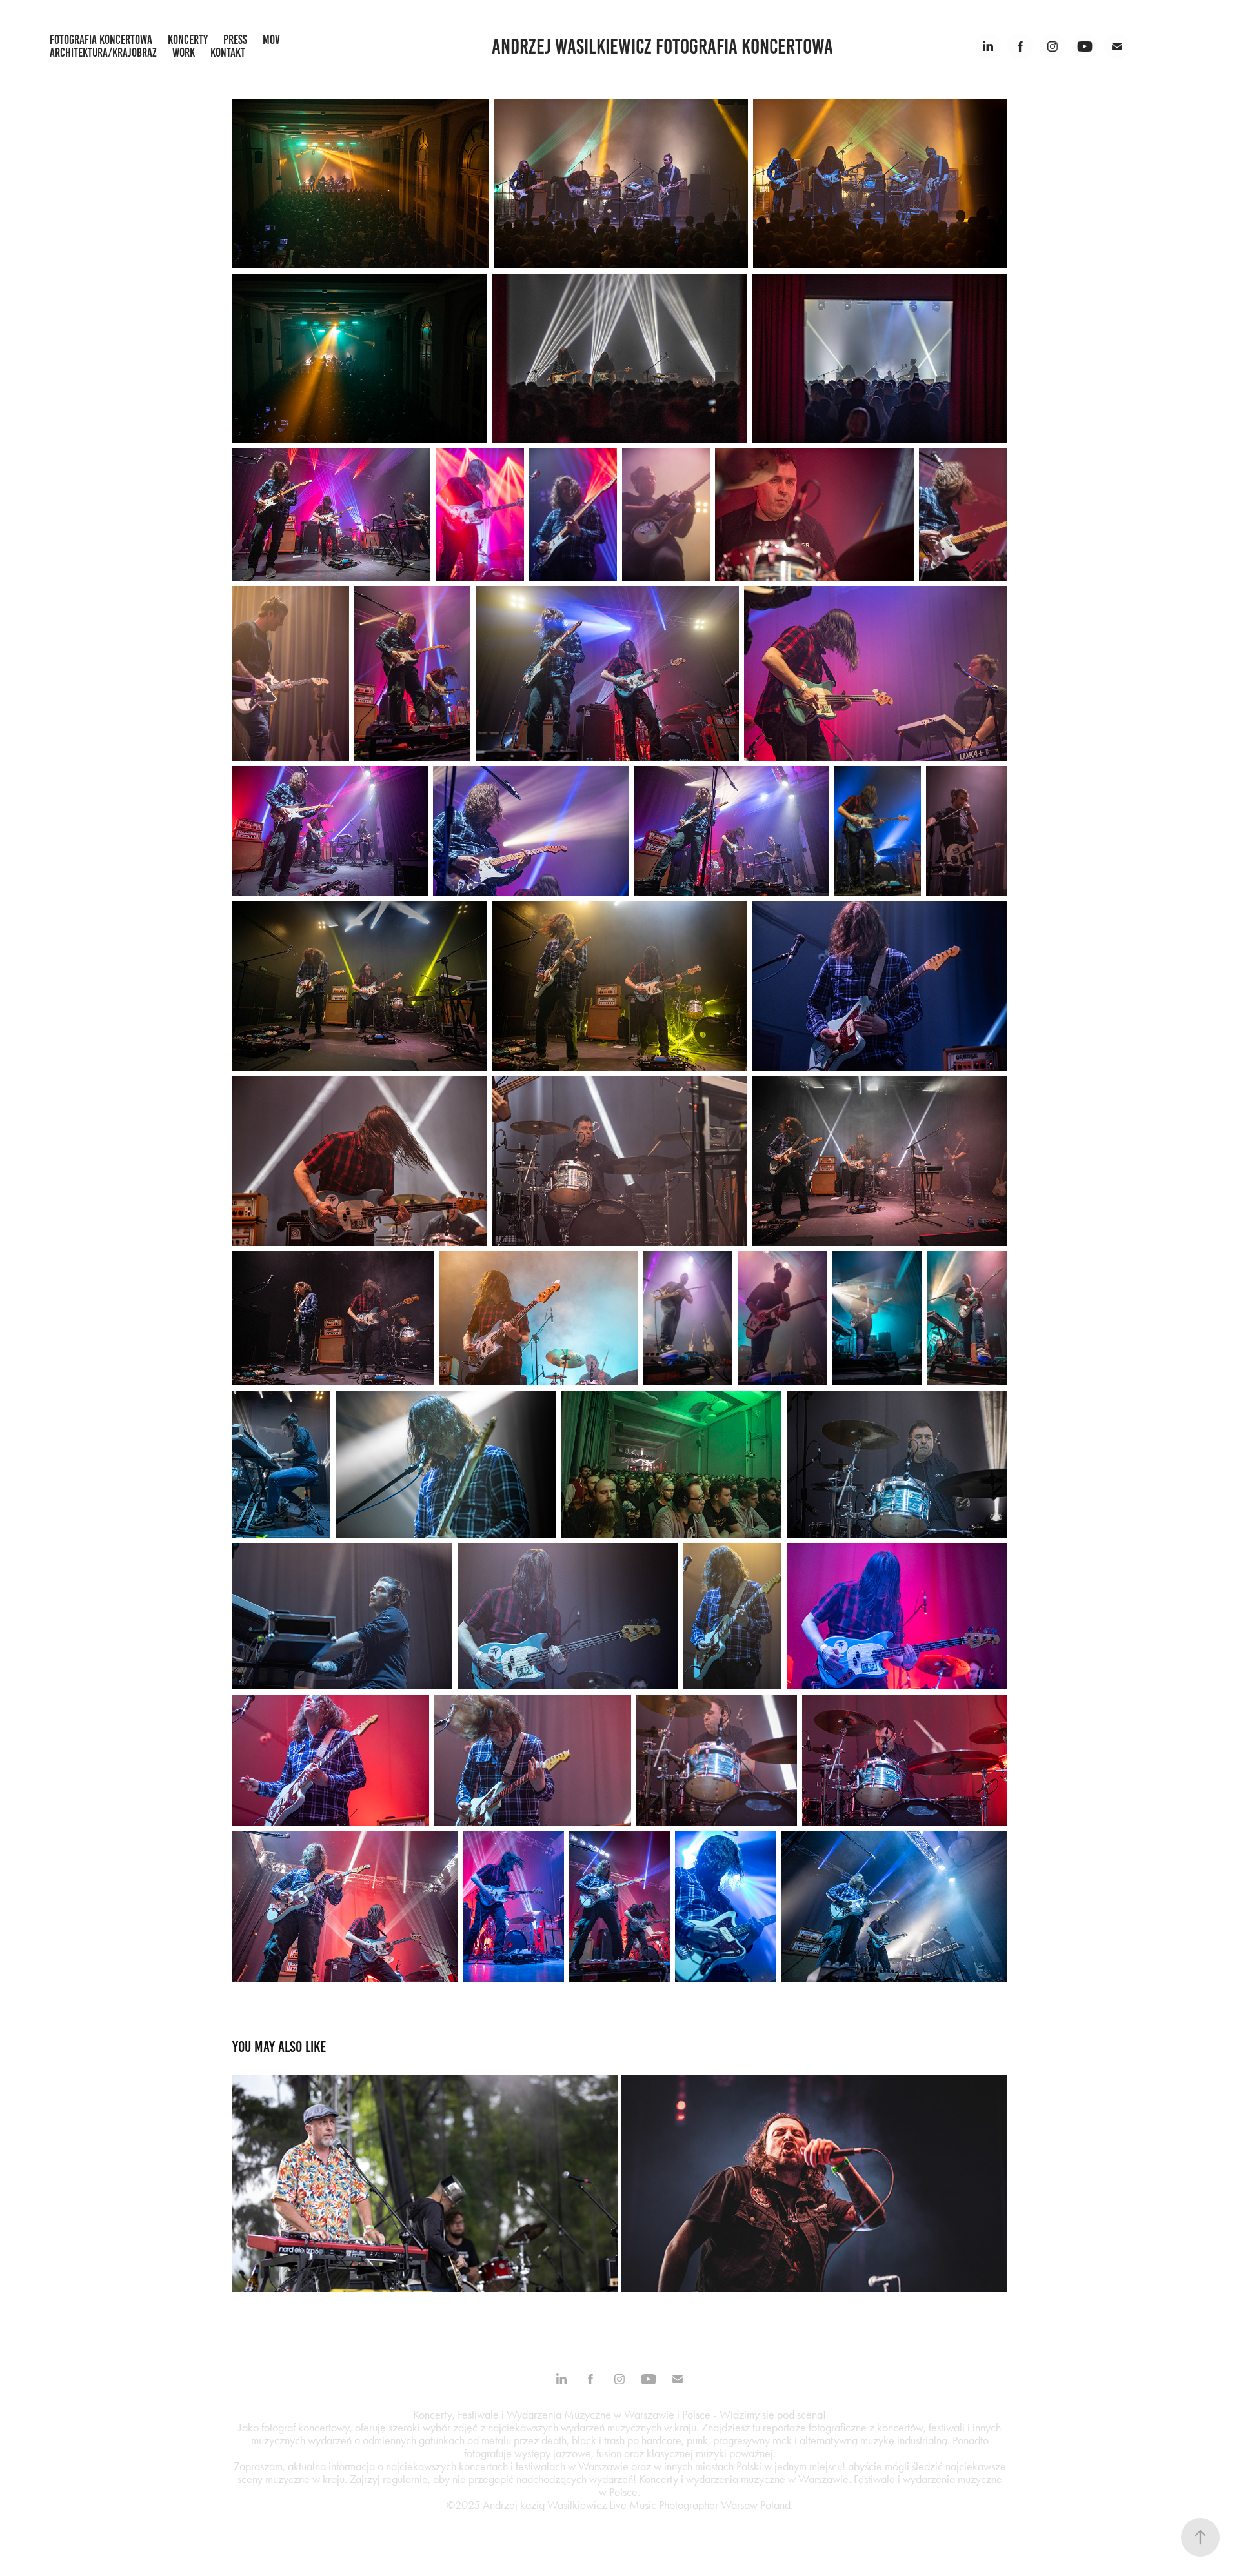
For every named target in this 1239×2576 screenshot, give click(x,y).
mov (271, 40)
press (235, 40)
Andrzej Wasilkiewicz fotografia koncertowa (662, 46)
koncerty (188, 40)
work (184, 53)
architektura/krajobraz (103, 53)
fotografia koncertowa (101, 40)
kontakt (228, 53)
